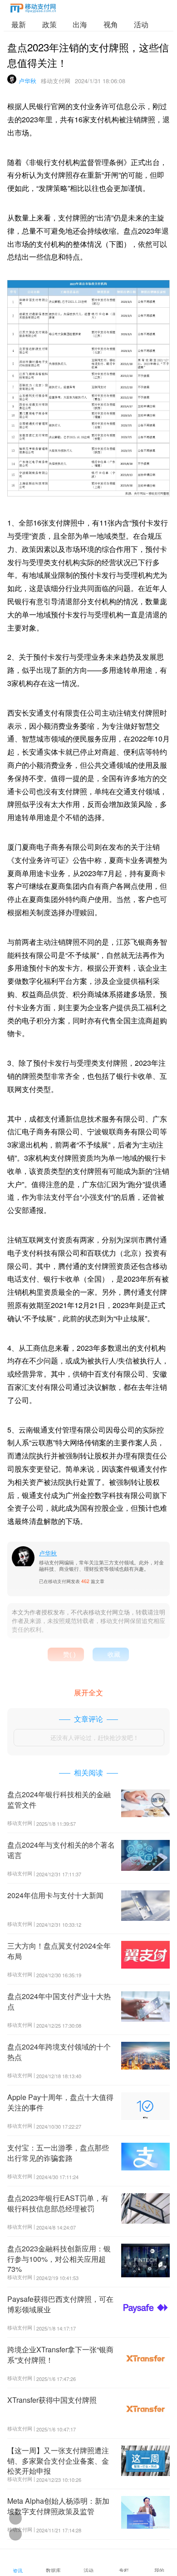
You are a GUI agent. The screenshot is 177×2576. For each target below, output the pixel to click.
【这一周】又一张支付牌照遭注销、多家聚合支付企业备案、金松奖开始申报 (58, 2461)
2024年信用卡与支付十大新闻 (55, 1895)
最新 (19, 24)
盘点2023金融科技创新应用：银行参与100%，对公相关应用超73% (59, 2259)
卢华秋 (27, 81)
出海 (80, 24)
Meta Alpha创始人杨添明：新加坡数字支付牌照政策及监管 (58, 2506)
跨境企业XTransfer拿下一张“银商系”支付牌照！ (60, 2354)
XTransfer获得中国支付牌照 (52, 2400)
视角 (111, 24)
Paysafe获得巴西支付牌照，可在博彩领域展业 (60, 2304)
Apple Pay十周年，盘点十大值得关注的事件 (60, 2102)
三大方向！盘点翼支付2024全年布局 (59, 1951)
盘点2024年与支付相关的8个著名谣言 (61, 1850)
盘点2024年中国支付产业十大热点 (59, 2001)
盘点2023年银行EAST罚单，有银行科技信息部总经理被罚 (58, 2203)
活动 (141, 24)
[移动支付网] (33, 10)
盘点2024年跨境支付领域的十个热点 (59, 2052)
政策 (49, 24)
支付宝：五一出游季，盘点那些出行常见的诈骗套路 (58, 2153)
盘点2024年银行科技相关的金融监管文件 (59, 1799)
